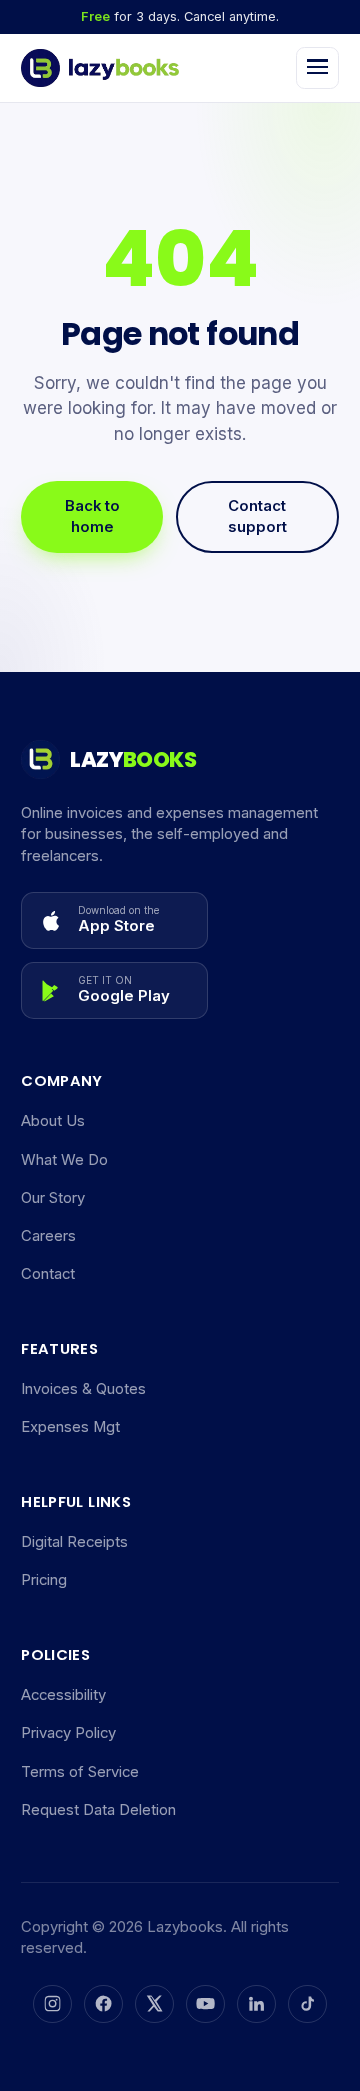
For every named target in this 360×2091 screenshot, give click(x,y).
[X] (154, 2004)
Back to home (92, 516)
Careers (48, 1236)
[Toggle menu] (317, 68)
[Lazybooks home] (99, 68)
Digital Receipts (74, 1542)
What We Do (64, 1160)
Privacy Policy (68, 1733)
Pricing (44, 1580)
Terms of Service (80, 1772)
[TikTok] (307, 2004)
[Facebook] (103, 2004)
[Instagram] (52, 2004)
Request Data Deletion (98, 1810)
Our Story (53, 1198)
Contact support (257, 516)
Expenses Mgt (70, 1427)
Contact (48, 1274)
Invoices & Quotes (83, 1389)
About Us (53, 1121)
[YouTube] (205, 2004)
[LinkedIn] (256, 2004)
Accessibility (63, 1695)
